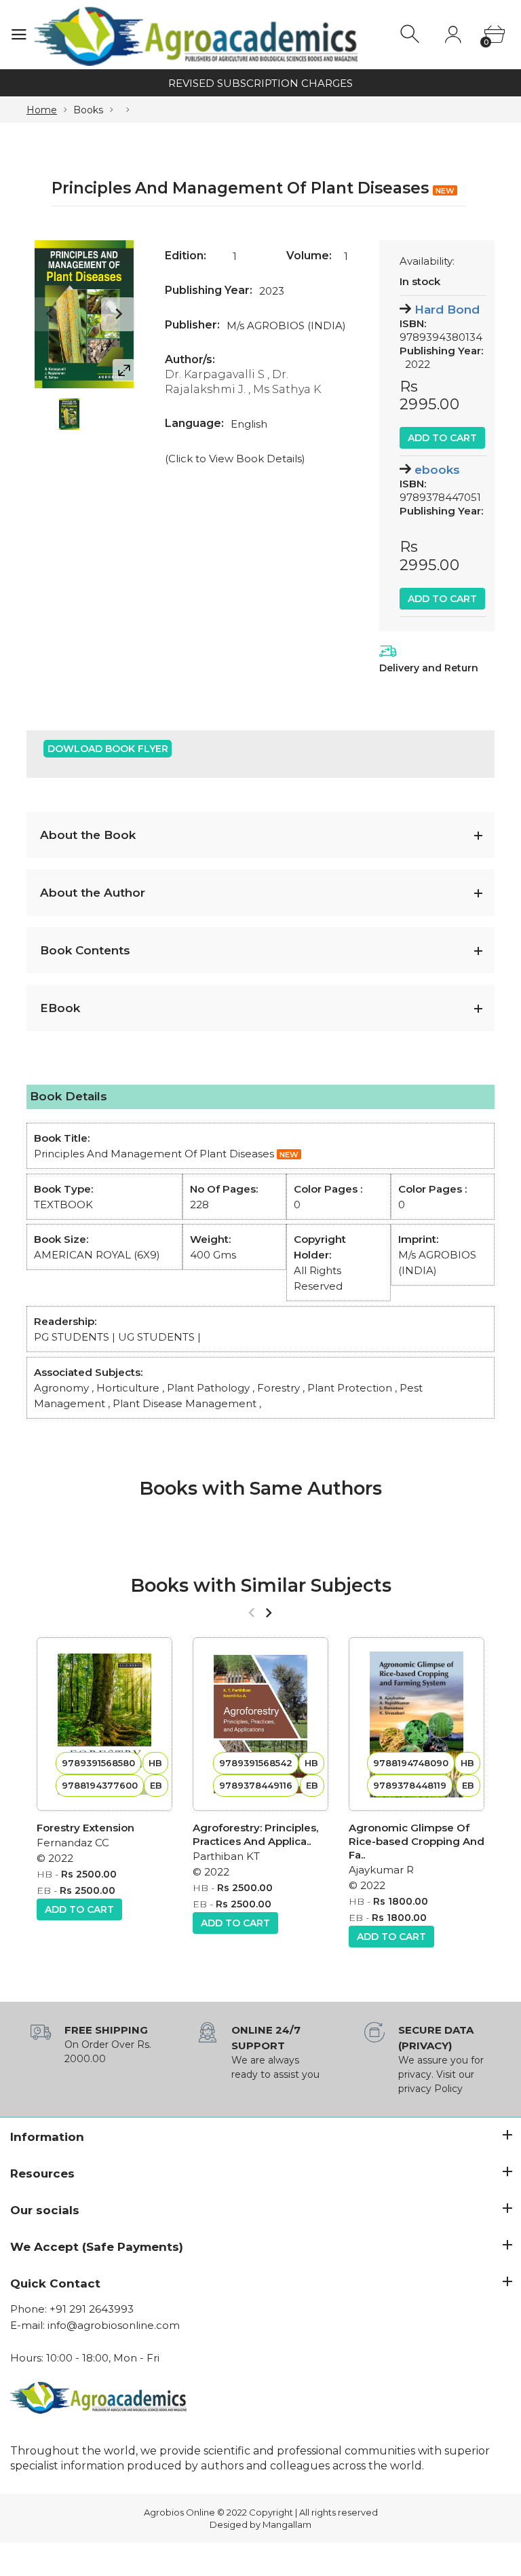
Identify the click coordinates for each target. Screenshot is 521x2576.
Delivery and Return (429, 668)
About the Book (88, 835)
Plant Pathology (208, 1388)
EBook (60, 1008)
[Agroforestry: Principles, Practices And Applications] (260, 1724)
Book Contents (85, 950)
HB (44, 1874)
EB (44, 1890)
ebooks (437, 470)
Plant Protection (350, 1388)
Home (42, 110)
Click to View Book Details (235, 459)
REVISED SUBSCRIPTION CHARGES (260, 83)
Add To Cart (442, 438)
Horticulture (128, 1388)
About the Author (93, 893)
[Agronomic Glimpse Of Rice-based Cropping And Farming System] (417, 1724)
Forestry (278, 1388)
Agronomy (61, 1388)
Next (118, 314)
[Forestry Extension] (104, 1724)
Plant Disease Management (185, 1403)
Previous (50, 314)
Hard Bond (447, 310)
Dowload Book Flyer (108, 749)
